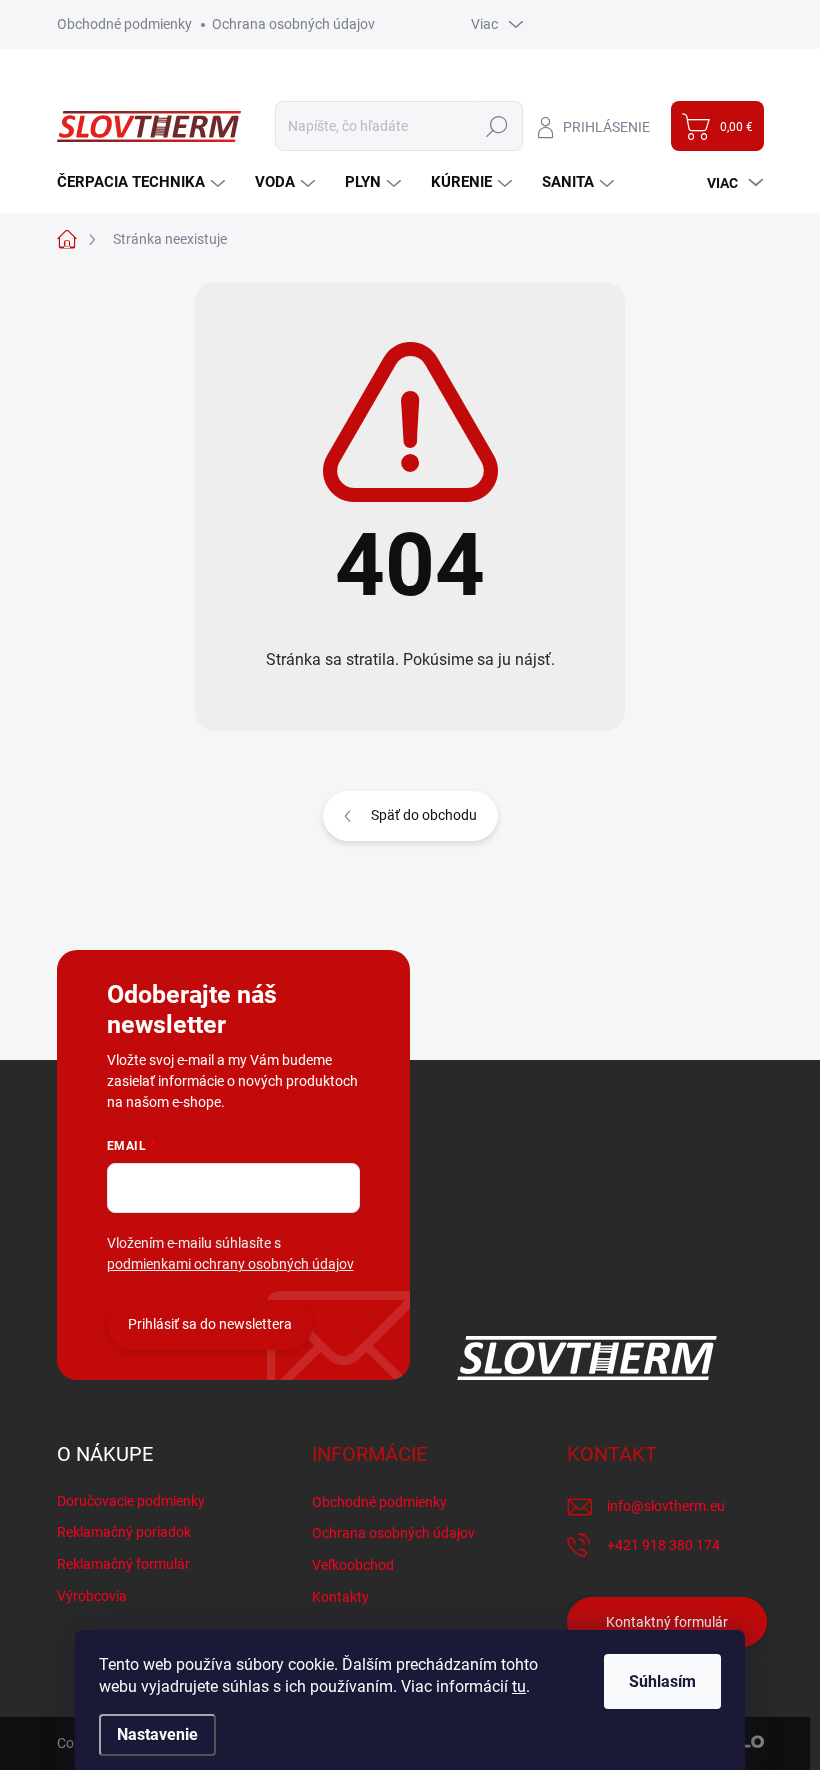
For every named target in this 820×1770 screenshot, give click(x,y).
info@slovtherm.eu (666, 1506)
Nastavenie (157, 1734)
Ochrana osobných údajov (293, 24)
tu (519, 1686)
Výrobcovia (92, 1596)
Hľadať (497, 126)
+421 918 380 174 (663, 1545)
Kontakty (340, 1597)
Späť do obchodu (424, 815)
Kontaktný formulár (667, 1622)
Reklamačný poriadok (124, 1532)
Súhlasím (662, 1681)
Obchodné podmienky (124, 24)
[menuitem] (143, 182)
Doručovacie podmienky (131, 1501)
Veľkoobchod (353, 1565)
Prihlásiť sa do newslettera (210, 1324)
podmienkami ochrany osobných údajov (230, 1264)
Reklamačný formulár (123, 1564)
